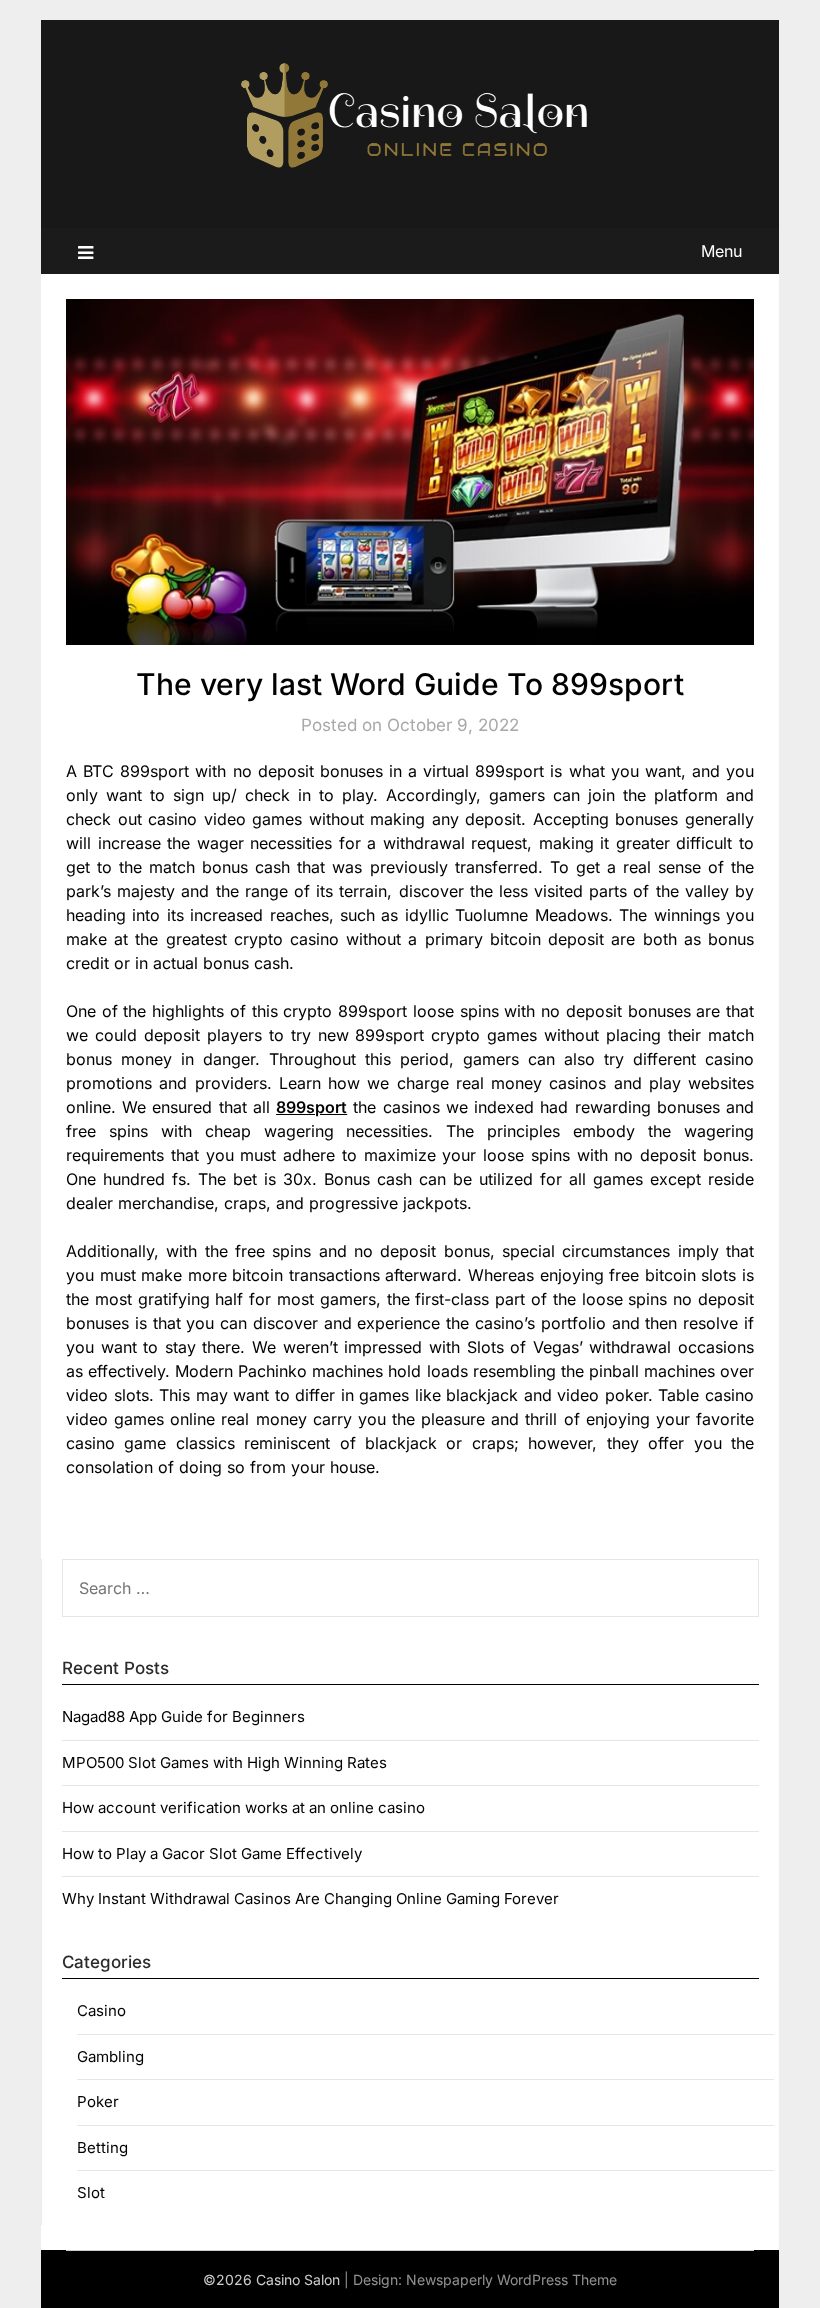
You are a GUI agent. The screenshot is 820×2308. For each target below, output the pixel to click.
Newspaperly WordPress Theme (511, 2279)
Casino (101, 2010)
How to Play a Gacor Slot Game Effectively (212, 1853)
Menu (721, 251)
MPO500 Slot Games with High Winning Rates (224, 1762)
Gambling (110, 2056)
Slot (91, 2192)
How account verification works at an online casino (243, 1807)
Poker (98, 2101)
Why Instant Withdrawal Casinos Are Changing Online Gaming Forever (310, 1898)
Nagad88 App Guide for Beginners (183, 1716)
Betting (102, 2147)
